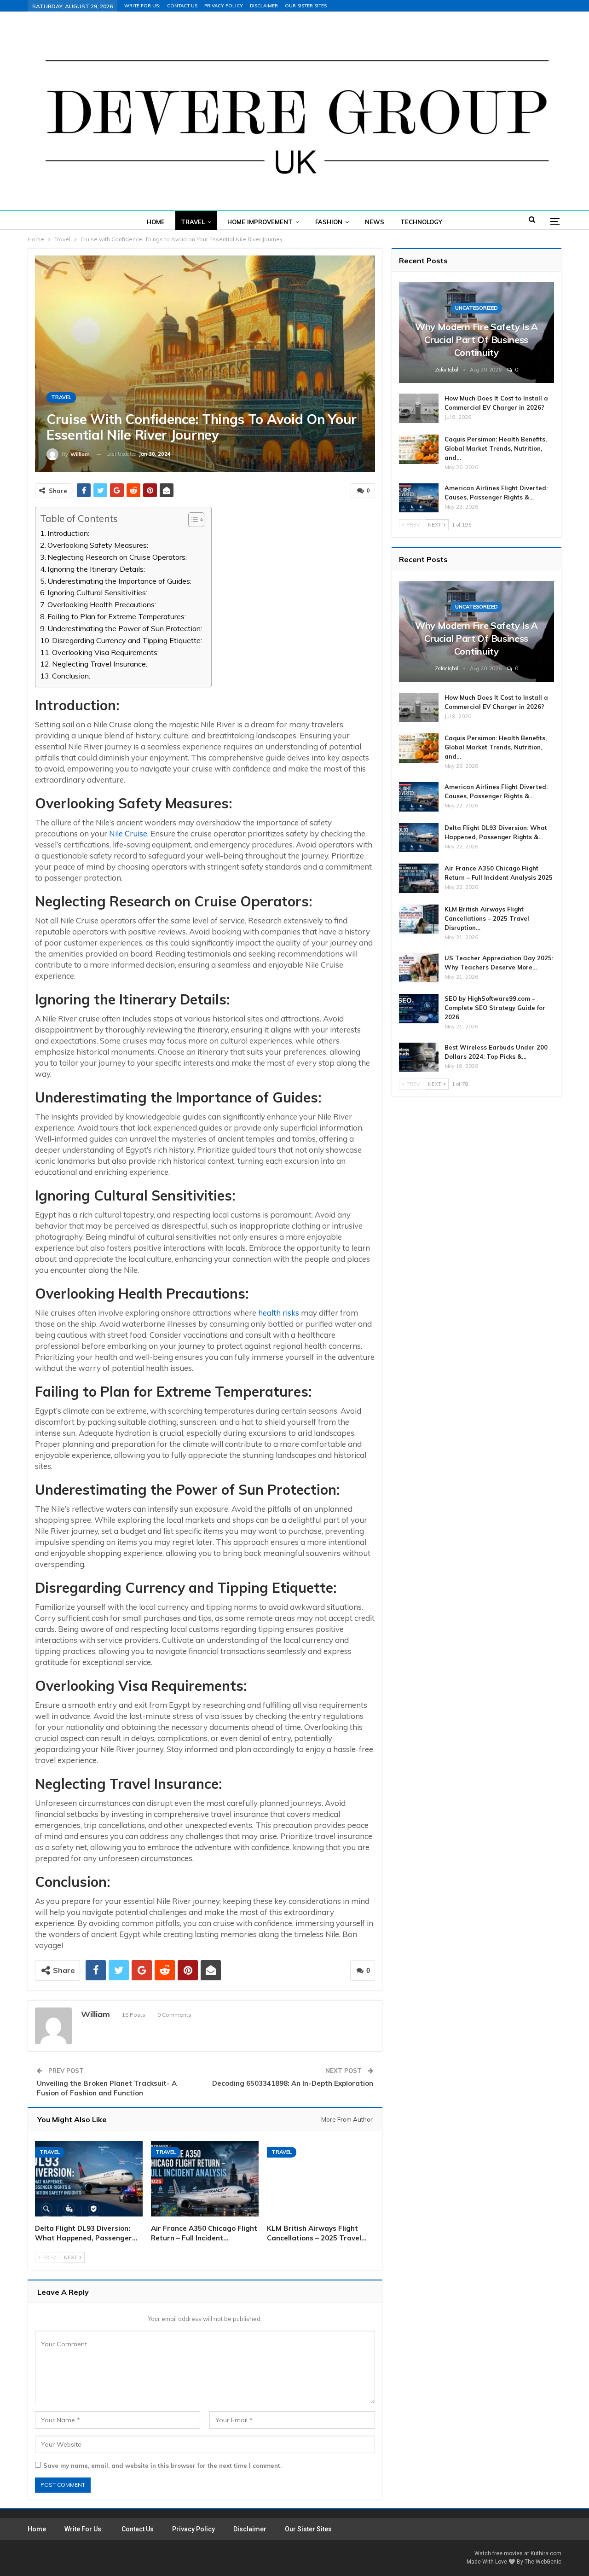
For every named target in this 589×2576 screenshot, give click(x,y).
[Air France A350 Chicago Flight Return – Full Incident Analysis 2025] (205, 2179)
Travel (193, 222)
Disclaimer (264, 6)
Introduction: (68, 533)
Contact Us (182, 6)
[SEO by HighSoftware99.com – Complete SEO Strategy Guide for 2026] (419, 1009)
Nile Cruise (128, 833)
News (375, 222)
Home (156, 222)
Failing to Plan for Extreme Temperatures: (117, 616)
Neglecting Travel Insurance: (100, 664)
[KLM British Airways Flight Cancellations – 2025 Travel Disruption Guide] (321, 2179)
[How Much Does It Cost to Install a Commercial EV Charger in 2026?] (419, 408)
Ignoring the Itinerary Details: (96, 569)
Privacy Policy (224, 6)
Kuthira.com (546, 2553)
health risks (279, 1313)
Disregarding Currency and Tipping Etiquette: (127, 640)
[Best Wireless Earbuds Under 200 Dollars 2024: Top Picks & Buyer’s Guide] (419, 1057)
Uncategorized (476, 308)
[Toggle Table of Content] (192, 520)
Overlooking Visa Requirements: (105, 652)
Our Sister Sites (306, 6)
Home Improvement (260, 222)
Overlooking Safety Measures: (98, 545)
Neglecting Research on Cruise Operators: (117, 557)
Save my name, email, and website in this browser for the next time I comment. (162, 2466)
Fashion (329, 222)
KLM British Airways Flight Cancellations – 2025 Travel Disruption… (487, 918)
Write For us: (142, 6)
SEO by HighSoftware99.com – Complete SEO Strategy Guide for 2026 (495, 1008)
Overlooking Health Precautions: (102, 604)
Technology (421, 222)
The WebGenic (543, 2562)
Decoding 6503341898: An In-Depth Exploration (293, 2083)
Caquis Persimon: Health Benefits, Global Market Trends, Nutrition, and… (496, 448)
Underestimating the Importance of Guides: (119, 581)
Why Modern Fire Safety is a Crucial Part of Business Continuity (476, 339)
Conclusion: (71, 676)
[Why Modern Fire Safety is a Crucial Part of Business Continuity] (476, 333)
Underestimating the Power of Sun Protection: (125, 628)
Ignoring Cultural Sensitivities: (97, 592)
